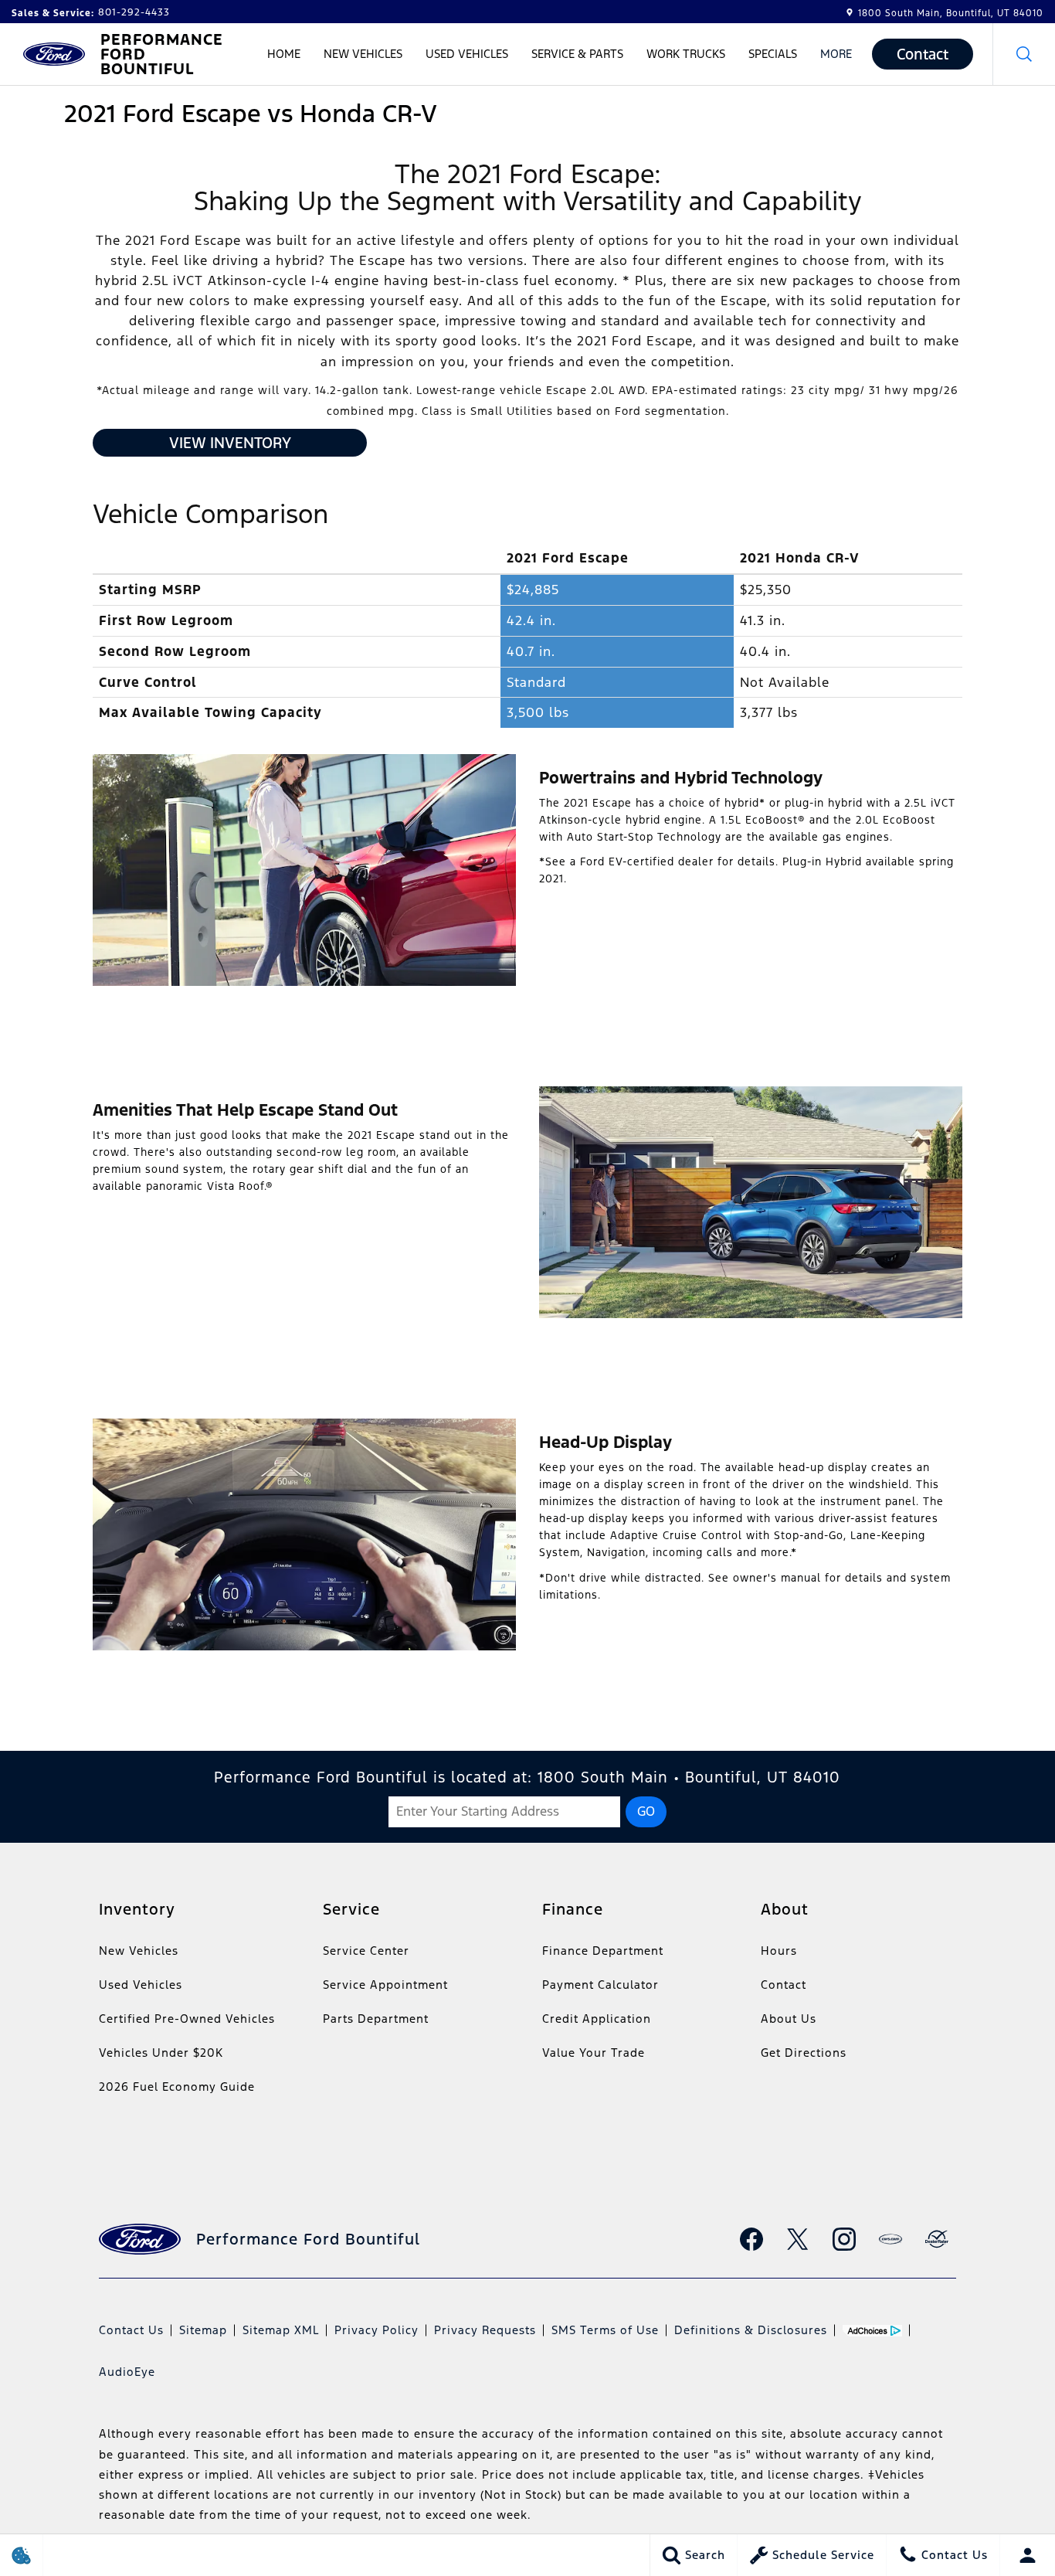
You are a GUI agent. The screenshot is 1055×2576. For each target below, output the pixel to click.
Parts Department (376, 2019)
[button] (1024, 54)
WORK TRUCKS (686, 54)
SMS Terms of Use (605, 2330)
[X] (798, 2239)
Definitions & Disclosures (751, 2330)
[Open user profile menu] (1028, 2555)
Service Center (366, 1951)
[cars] (890, 2239)
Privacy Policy (377, 2330)
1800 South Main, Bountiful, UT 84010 (951, 13)
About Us (789, 2019)
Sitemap (203, 2330)
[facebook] (751, 2239)
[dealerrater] (937, 2239)
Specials (773, 54)
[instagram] (844, 2239)
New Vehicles (363, 54)
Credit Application (597, 2019)
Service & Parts (577, 54)
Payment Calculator (600, 1985)
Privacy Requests (485, 2330)
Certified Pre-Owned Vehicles (187, 2019)
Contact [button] (923, 54)
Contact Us (131, 2330)
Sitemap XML (281, 2330)
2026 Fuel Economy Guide (177, 2087)
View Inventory (230, 443)
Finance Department (603, 1951)
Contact (784, 1985)
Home (284, 54)
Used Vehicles (467, 54)
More (836, 56)
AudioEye (127, 2372)
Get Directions (804, 2053)
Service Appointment (385, 1985)
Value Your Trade (594, 2053)
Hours (779, 1951)
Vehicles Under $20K (161, 2053)
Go (646, 1811)
